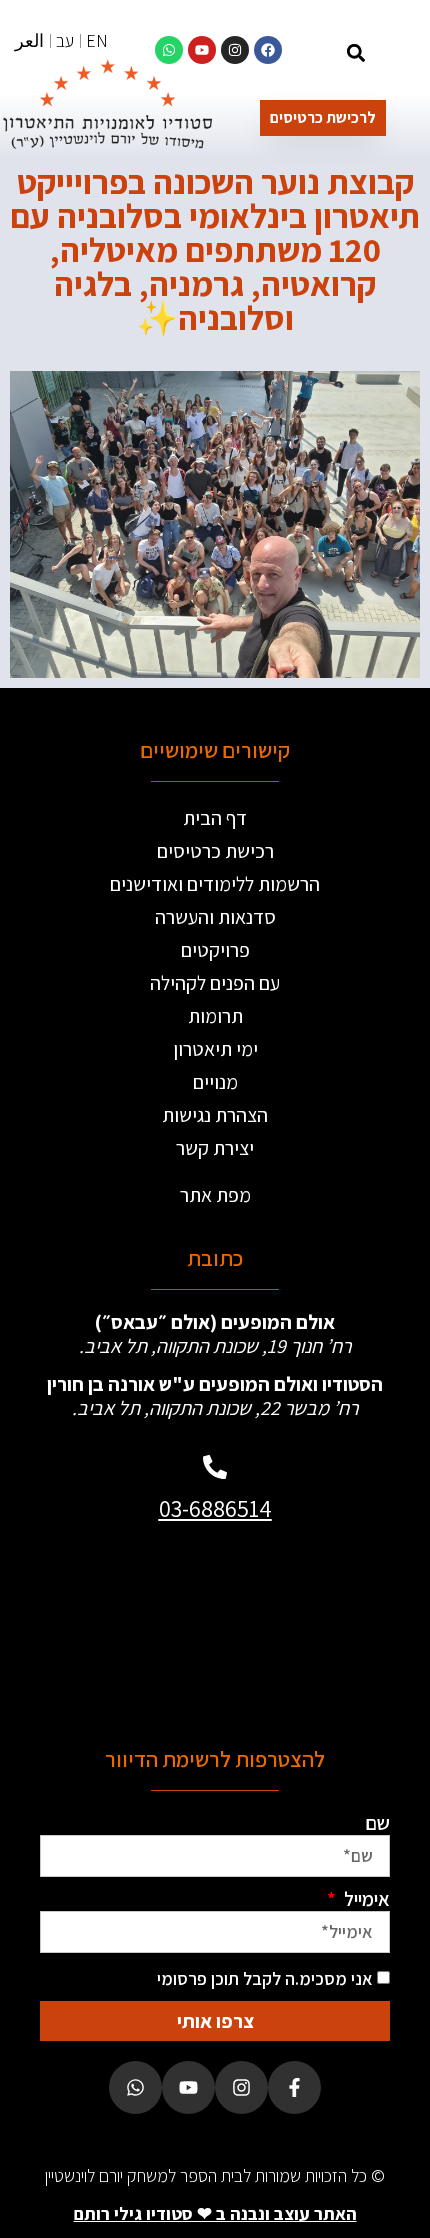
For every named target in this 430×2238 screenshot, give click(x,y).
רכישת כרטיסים (215, 851)
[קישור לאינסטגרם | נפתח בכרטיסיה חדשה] (235, 50)
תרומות (215, 1016)
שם (377, 1823)
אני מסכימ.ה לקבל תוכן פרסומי (265, 1978)
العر (29, 40)
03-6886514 (215, 1508)
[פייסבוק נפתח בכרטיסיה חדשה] (294, 2087)
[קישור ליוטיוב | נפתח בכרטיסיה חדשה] (202, 50)
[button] (356, 52)
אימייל (365, 1899)
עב (65, 40)
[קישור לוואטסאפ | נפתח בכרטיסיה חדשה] (169, 50)
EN (97, 40)
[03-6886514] (215, 1467)
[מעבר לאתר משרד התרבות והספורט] (299, 1625)
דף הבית (215, 818)
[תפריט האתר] (397, 55)
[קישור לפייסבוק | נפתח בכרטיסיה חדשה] (268, 50)
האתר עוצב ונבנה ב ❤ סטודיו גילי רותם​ (215, 2213)
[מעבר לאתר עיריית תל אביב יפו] (130, 1625)
